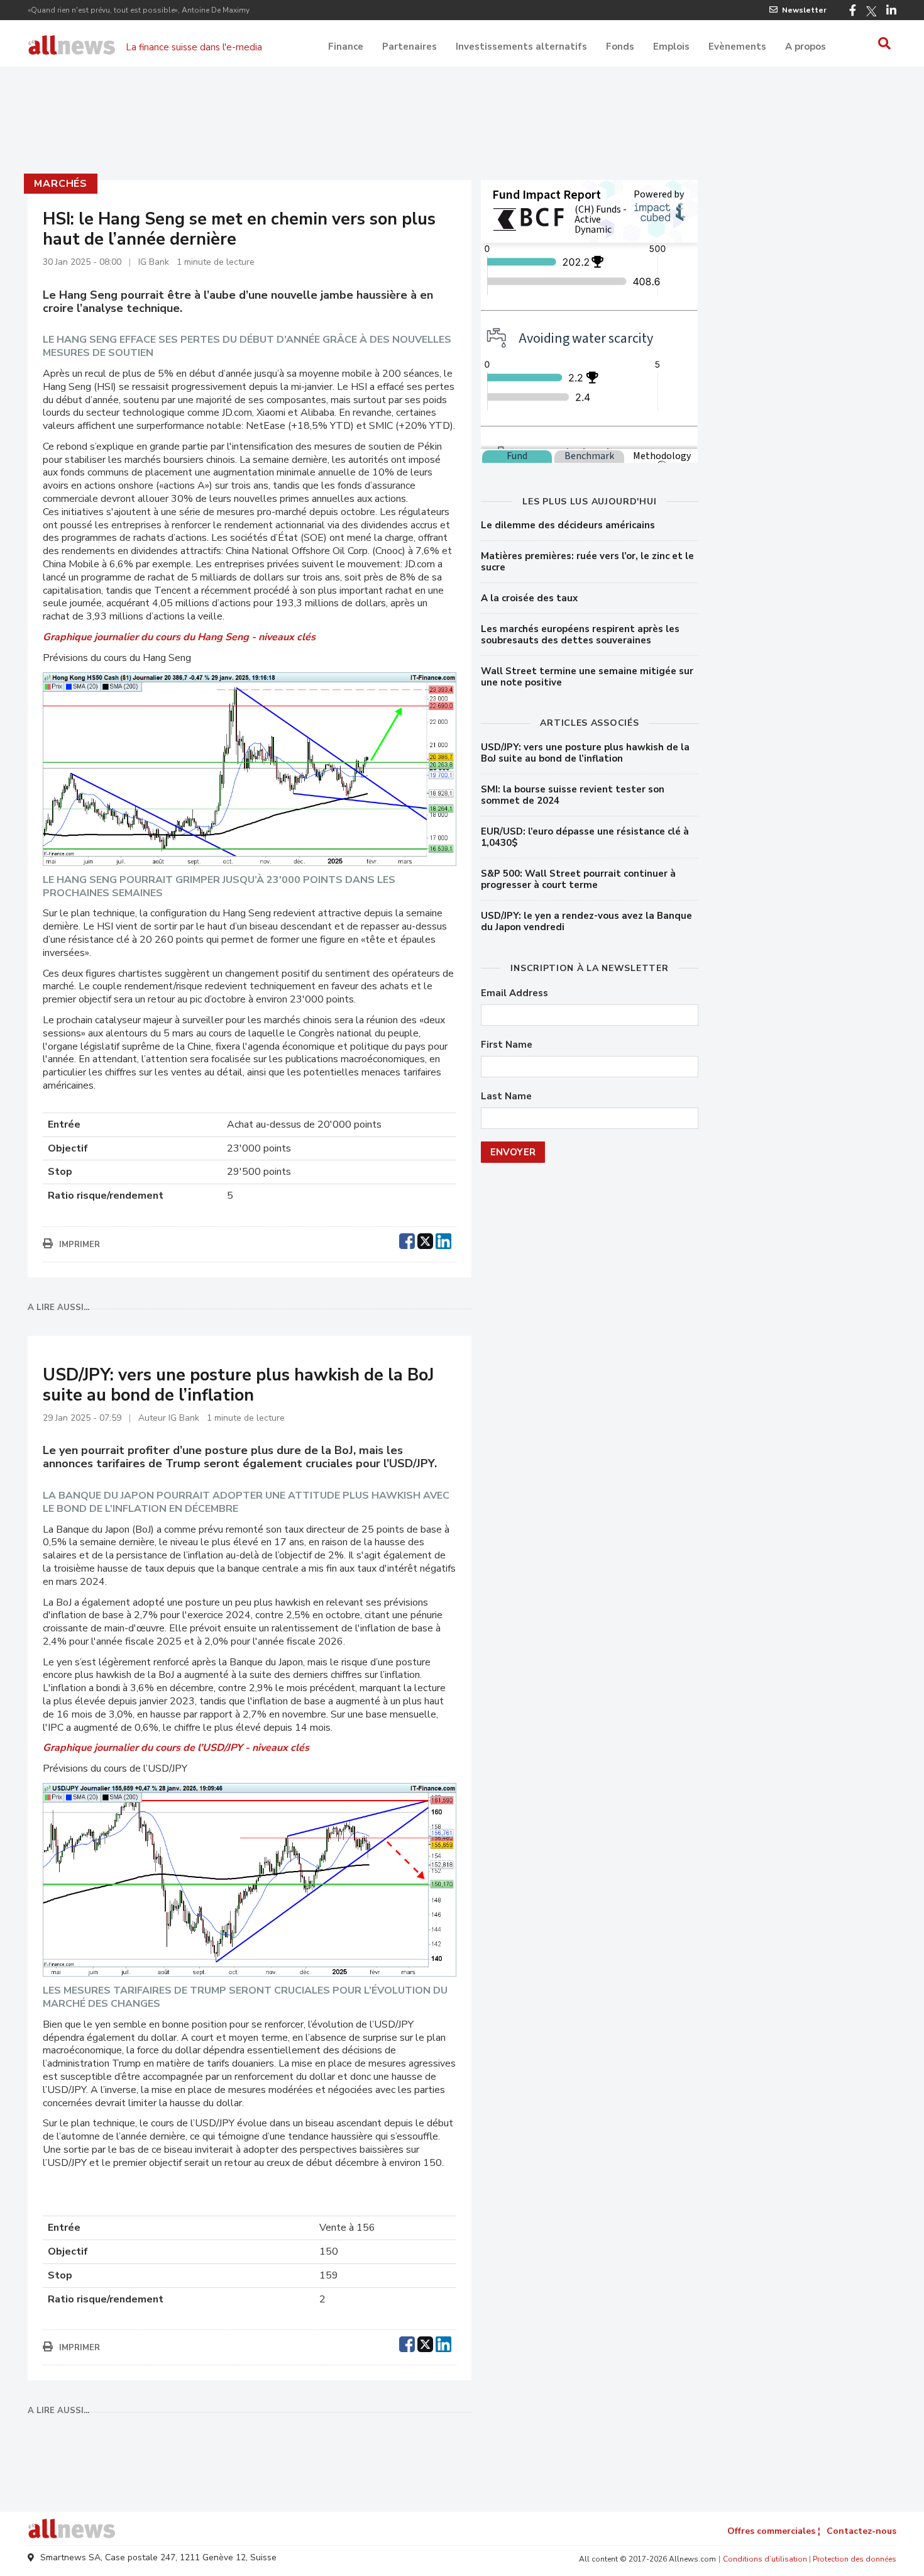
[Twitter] (871, 11)
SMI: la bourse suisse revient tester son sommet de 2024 (573, 795)
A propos (806, 47)
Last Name (506, 1096)
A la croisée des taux (529, 598)
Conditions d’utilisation (765, 2559)
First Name (507, 1045)
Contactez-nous (861, 2531)
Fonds (620, 47)
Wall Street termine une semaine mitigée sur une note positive (587, 677)
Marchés (61, 184)
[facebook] (407, 1240)
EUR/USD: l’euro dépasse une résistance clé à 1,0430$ (585, 837)
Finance (346, 47)
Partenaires (410, 47)
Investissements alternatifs (521, 47)
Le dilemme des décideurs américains (568, 525)
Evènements (737, 47)
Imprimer (80, 1245)
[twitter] (425, 1240)
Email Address (514, 993)
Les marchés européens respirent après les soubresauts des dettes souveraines (580, 635)
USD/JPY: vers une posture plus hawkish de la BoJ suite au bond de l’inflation (585, 753)
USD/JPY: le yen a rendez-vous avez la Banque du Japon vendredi (586, 921)
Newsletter (804, 10)
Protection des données (855, 2559)
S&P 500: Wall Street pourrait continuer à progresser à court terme (578, 879)
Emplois (671, 47)
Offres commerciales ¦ (774, 2531)
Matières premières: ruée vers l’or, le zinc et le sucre (587, 562)
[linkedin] (443, 1240)
